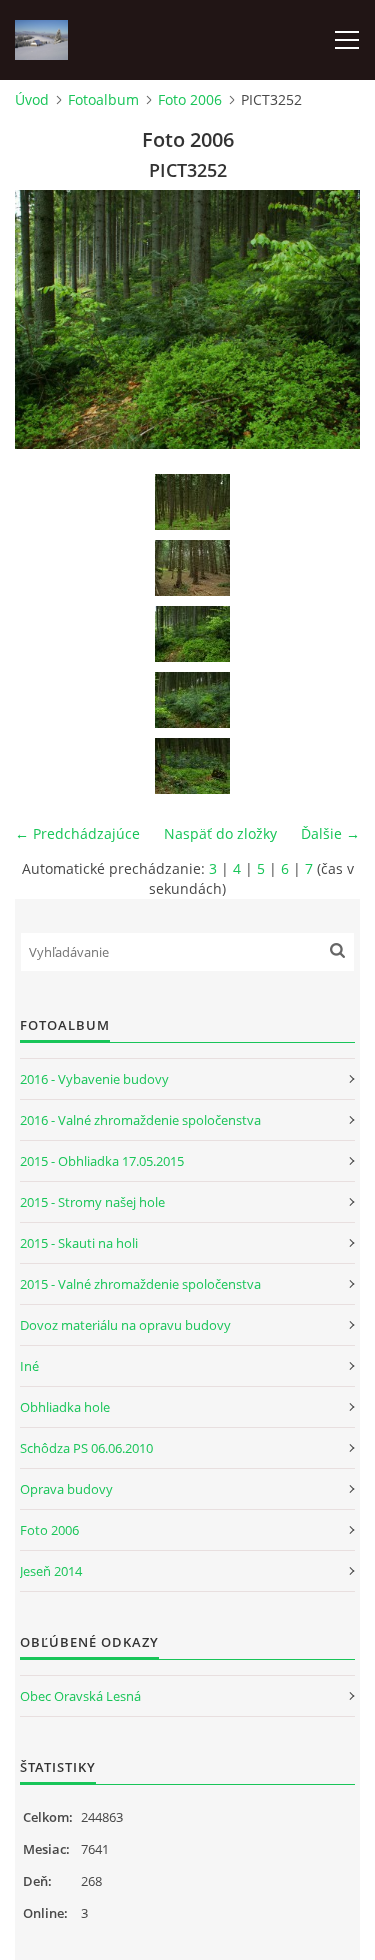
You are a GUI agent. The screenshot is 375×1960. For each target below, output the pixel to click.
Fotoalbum (103, 99)
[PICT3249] (192, 502)
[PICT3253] (192, 700)
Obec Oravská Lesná (80, 1696)
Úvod (32, 99)
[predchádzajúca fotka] (47, 319)
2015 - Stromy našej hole (92, 1202)
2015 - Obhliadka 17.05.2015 (102, 1161)
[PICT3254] (192, 766)
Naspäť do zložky (220, 833)
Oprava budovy (66, 1489)
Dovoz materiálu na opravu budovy (125, 1325)
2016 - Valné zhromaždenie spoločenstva (140, 1120)
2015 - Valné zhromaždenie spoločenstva (140, 1284)
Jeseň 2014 (51, 1571)
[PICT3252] (192, 634)
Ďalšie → (330, 833)
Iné (29, 1366)
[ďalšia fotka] (327, 319)
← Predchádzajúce (77, 833)
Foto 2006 (190, 99)
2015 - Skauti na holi (79, 1243)
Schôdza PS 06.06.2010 (86, 1448)
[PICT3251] (192, 568)
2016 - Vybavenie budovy (94, 1079)
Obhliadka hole (65, 1407)
